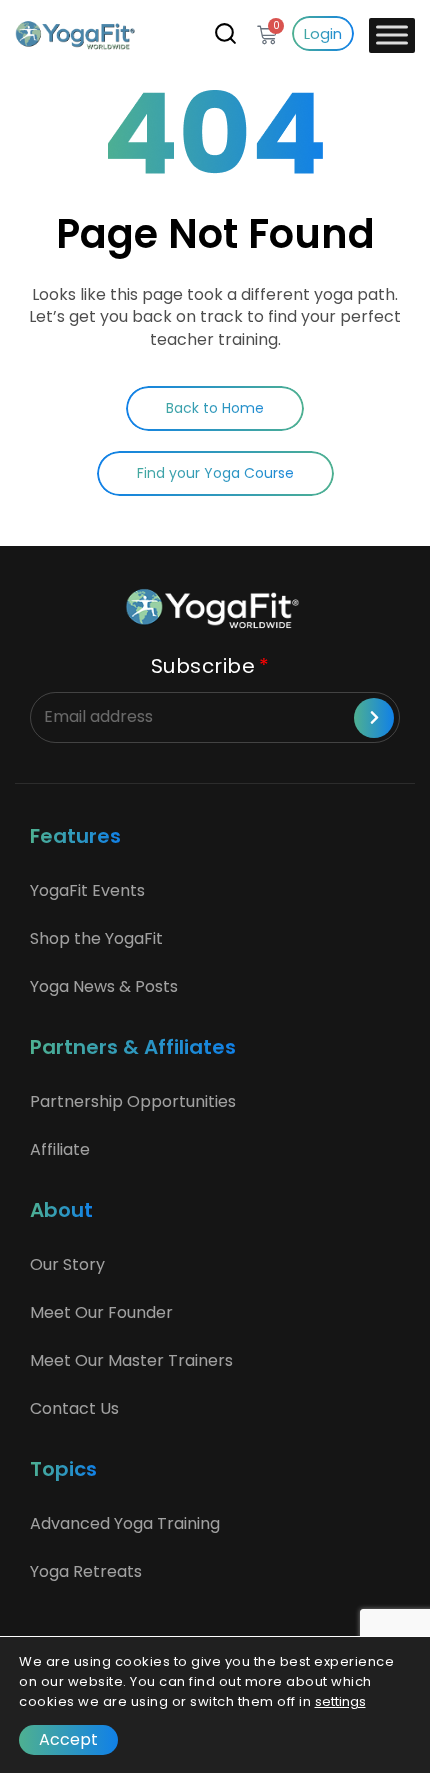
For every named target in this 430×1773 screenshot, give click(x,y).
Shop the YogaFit (96, 938)
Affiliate (60, 1149)
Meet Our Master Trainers (131, 1360)
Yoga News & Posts (104, 986)
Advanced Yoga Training (125, 1523)
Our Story (67, 1264)
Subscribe (203, 666)
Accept (68, 1739)
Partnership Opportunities (133, 1101)
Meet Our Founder (101, 1312)
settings (340, 1701)
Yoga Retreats (86, 1571)
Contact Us (74, 1408)
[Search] (225, 33)
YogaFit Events (87, 890)
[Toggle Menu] (392, 34)
